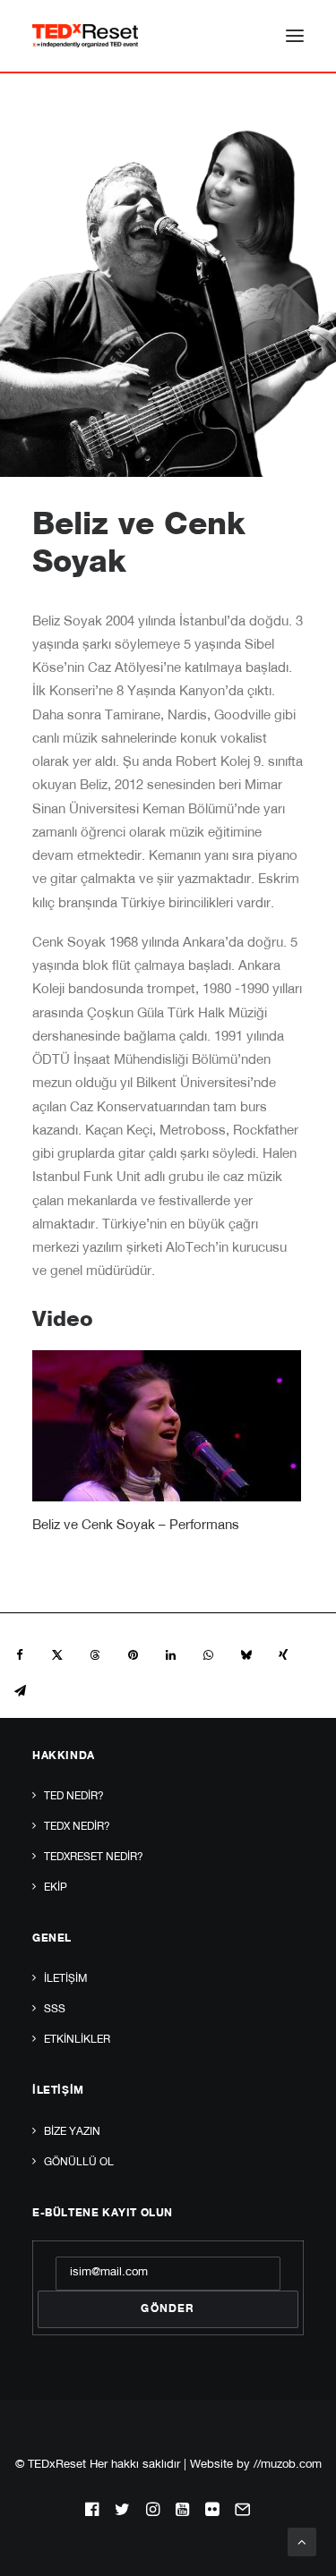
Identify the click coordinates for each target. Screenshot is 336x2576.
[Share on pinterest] (133, 1655)
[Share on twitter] (57, 1655)
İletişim (65, 1979)
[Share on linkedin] (170, 1655)
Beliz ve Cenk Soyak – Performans (136, 1526)
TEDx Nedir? (77, 1827)
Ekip (56, 1888)
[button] (295, 36)
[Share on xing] (283, 1655)
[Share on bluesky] (246, 1655)
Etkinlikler (77, 2040)
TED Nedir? (74, 1797)
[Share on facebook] (20, 1655)
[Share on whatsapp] (208, 1655)
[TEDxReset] (85, 36)
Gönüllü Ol (79, 2163)
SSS (55, 2010)
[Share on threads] (95, 1655)
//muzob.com (288, 2465)
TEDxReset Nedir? (94, 1858)
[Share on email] (20, 1691)
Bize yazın (72, 2132)
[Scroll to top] (302, 2542)
